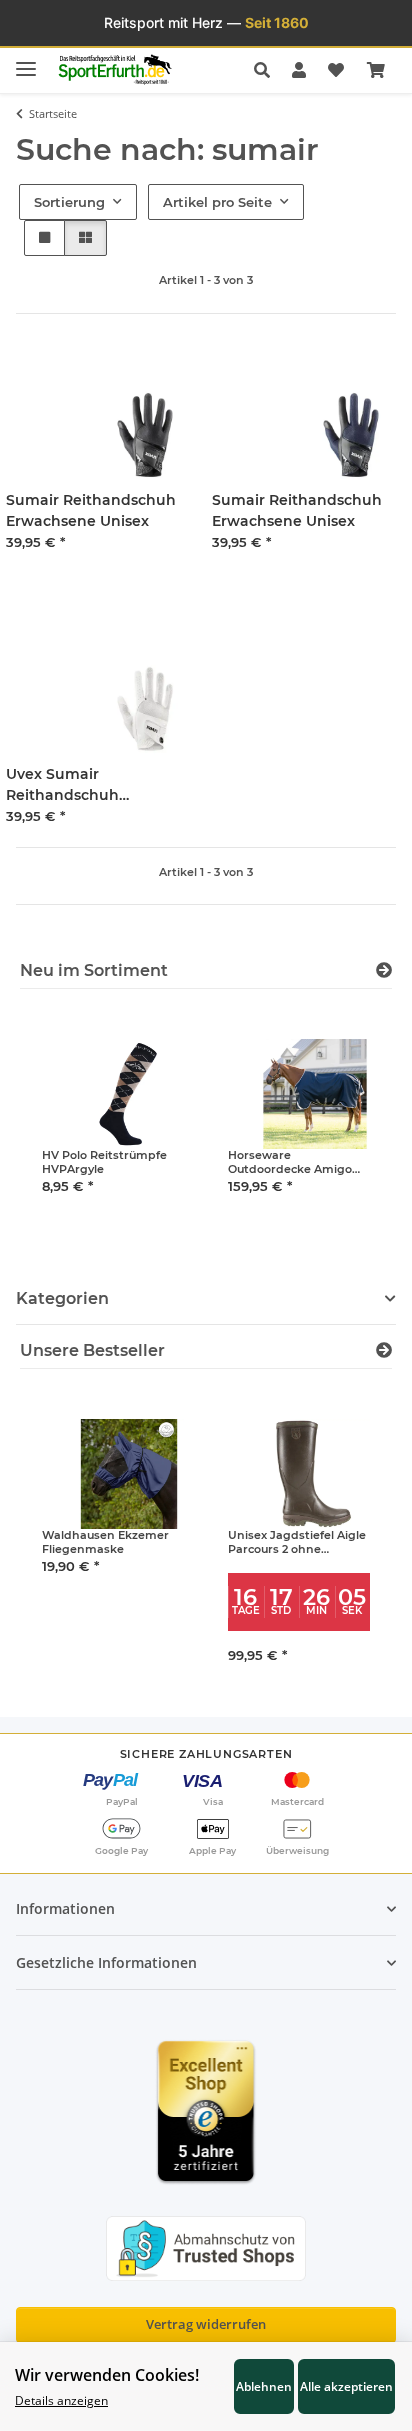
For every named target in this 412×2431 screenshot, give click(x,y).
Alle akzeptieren (346, 2386)
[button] (267, 70)
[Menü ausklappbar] (26, 60)
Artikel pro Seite (217, 202)
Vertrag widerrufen (206, 2324)
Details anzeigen (61, 2400)
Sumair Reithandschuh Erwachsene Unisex (91, 510)
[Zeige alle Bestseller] (384, 1350)
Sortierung (69, 202)
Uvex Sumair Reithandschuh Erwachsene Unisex (77, 785)
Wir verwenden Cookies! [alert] (107, 2375)
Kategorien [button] (62, 1298)
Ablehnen (264, 2386)
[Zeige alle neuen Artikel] (384, 970)
